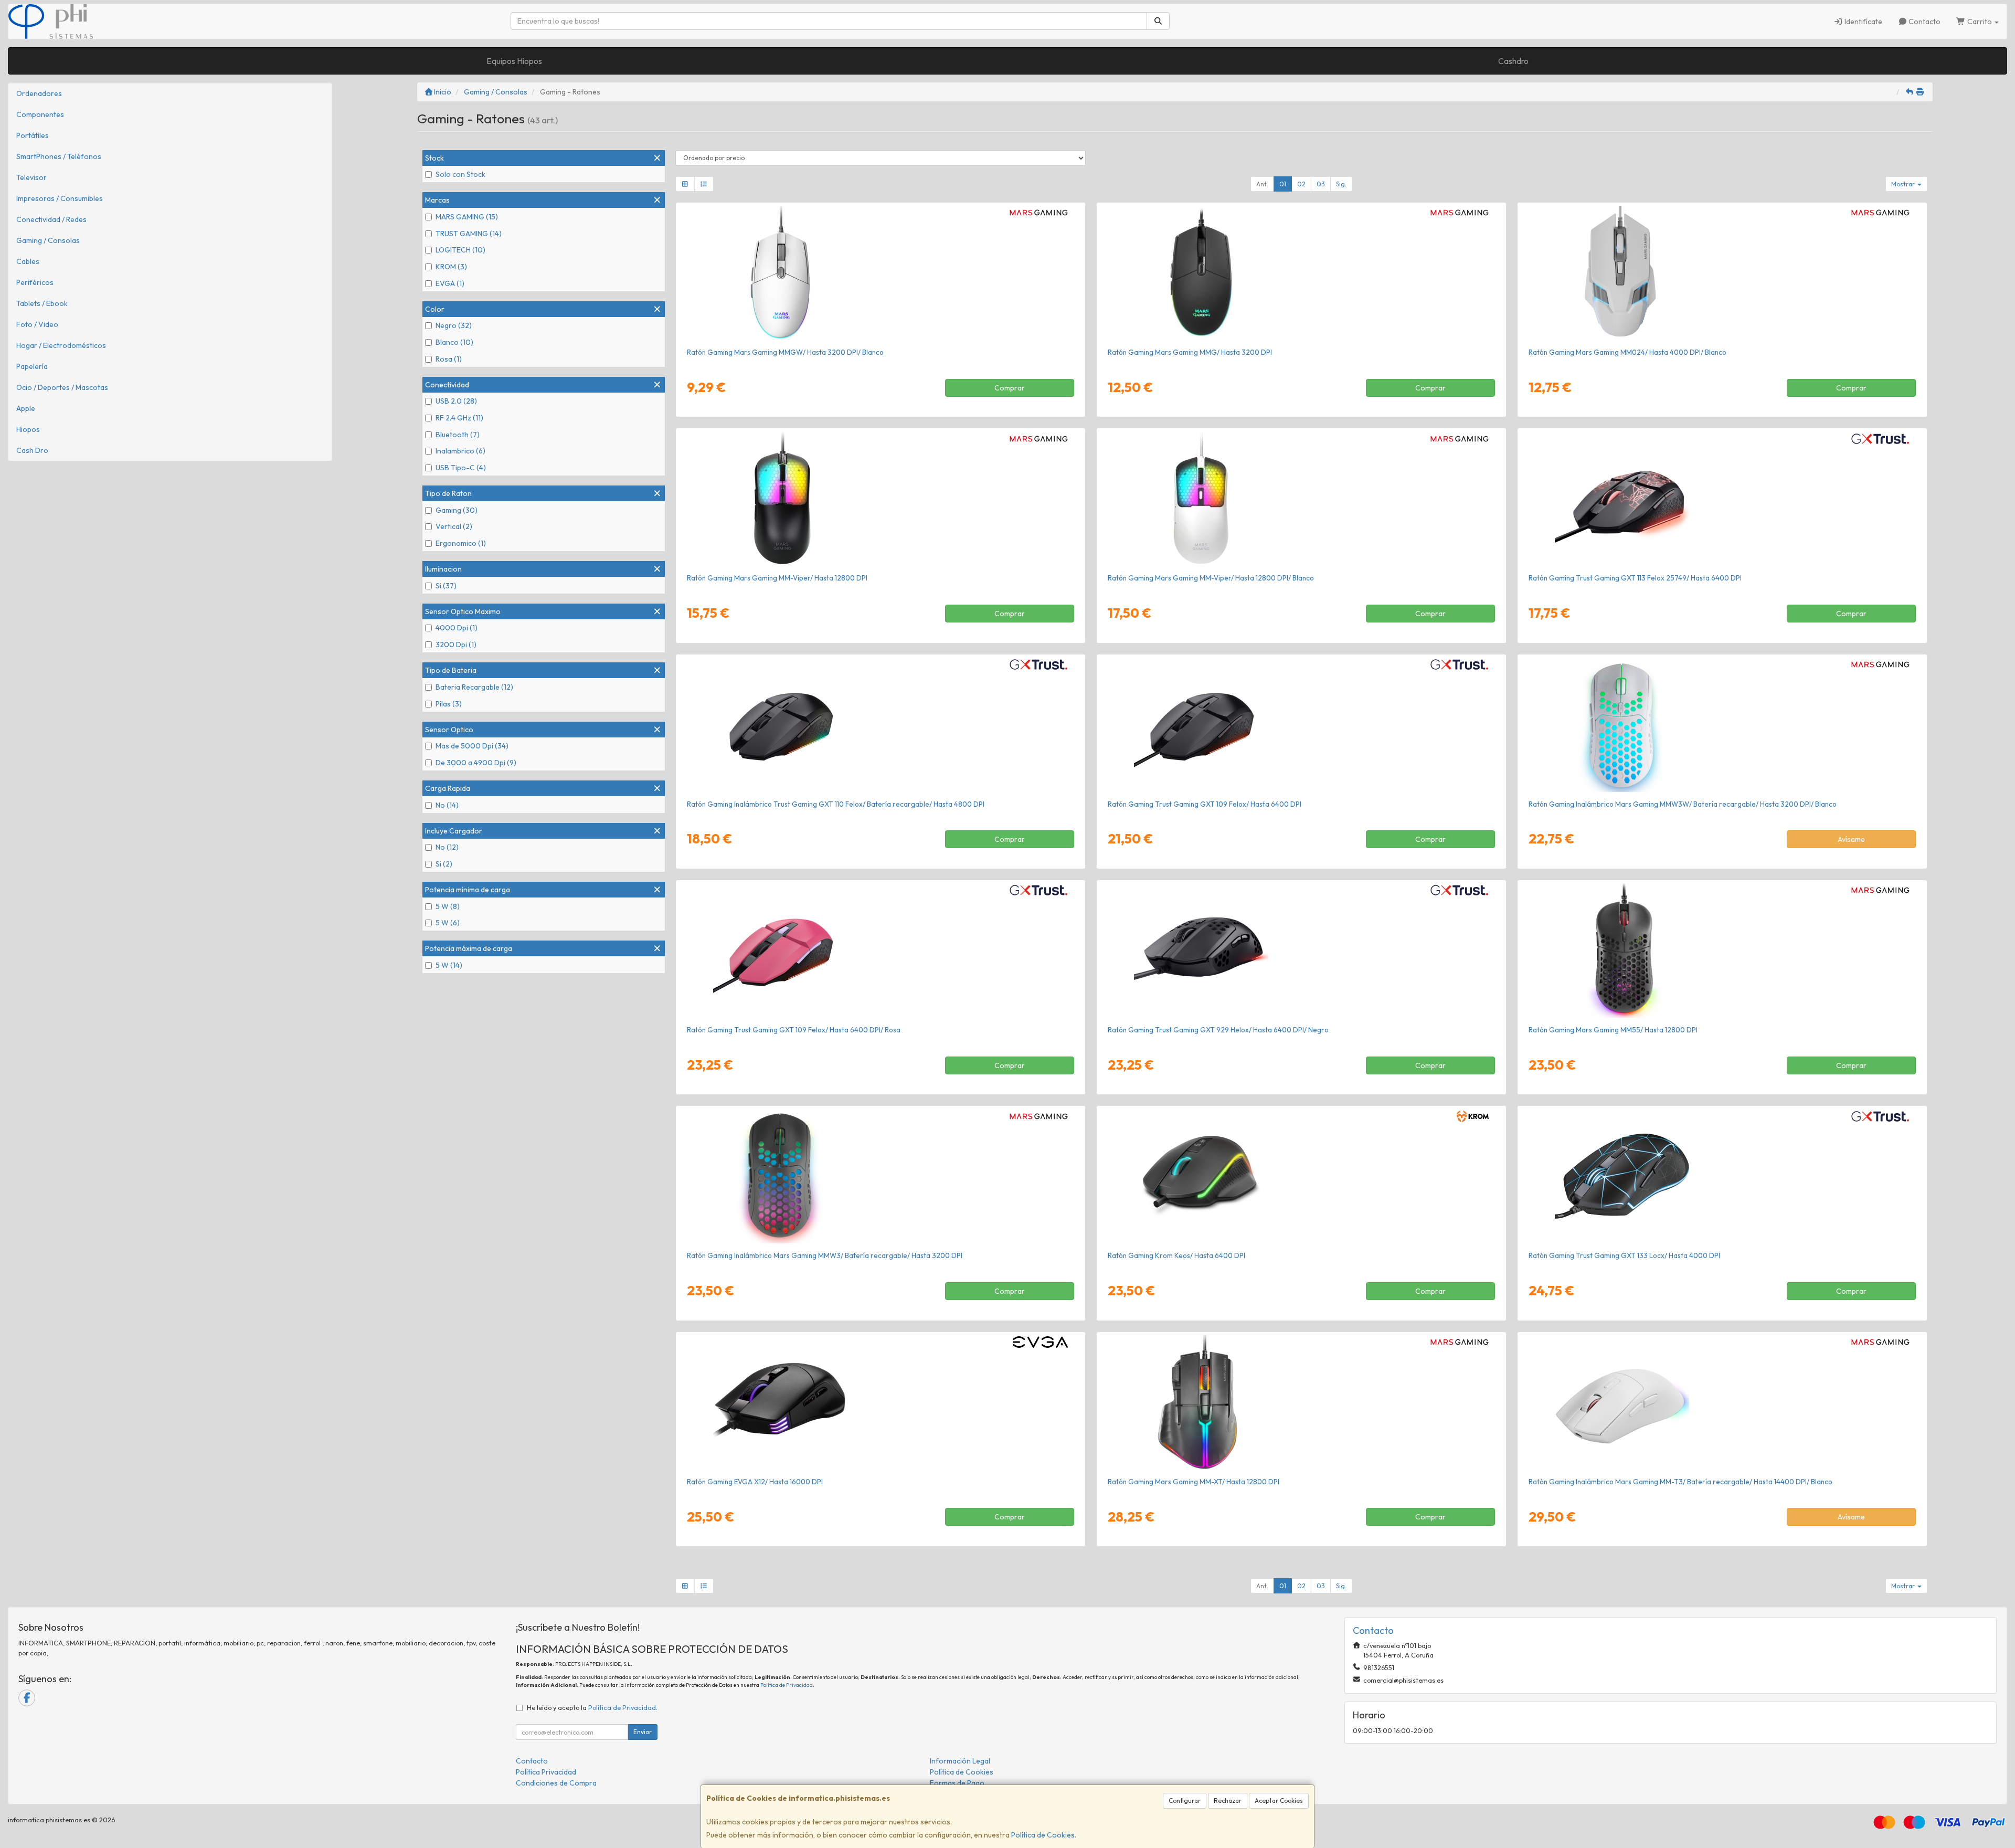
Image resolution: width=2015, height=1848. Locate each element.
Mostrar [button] (1904, 184)
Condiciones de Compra (556, 1783)
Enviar (643, 1732)
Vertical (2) (454, 526)
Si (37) (446, 586)
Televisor (31, 177)
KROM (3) (451, 267)
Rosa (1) (449, 359)
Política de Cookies (1043, 1835)
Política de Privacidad (787, 1685)
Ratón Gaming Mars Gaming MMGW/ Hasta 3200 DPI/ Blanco (785, 352)
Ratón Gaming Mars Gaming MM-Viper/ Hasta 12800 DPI (777, 578)
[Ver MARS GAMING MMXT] (1301, 1402)
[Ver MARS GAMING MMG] (1301, 273)
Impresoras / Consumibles (60, 198)
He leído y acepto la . (592, 1707)
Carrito (1980, 22)
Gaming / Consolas (48, 240)
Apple (26, 408)
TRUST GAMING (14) (469, 234)
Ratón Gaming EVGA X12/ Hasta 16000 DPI (755, 1482)
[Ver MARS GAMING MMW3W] (1722, 725)
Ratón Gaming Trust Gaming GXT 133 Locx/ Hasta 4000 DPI (1624, 1255)
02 (1301, 184)
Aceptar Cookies (1279, 1801)
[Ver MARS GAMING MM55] (1722, 951)
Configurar (1185, 1801)
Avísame (1851, 839)
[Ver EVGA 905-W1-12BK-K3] (880, 1402)
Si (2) (444, 864)
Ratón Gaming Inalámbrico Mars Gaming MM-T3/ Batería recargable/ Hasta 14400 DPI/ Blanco (1680, 1482)
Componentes (40, 114)
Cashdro (1513, 61)
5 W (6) (448, 923)
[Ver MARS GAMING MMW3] (880, 1176)
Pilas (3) (449, 704)
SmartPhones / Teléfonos (59, 156)
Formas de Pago (957, 1783)
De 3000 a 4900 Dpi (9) (476, 763)
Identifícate (1863, 22)
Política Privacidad (546, 1772)
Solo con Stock (460, 174)
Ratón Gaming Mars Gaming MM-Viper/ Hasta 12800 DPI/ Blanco (1211, 578)
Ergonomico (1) (461, 543)
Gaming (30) (457, 510)
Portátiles (33, 135)
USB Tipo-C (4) (461, 468)
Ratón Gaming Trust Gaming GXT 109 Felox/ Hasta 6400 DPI (1205, 804)
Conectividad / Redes (51, 219)
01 (1283, 184)
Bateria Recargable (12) (474, 687)
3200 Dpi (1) (456, 645)
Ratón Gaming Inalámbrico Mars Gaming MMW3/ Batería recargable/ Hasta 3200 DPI (825, 1255)
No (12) (447, 847)
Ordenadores (39, 93)
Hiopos (28, 429)
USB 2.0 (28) (456, 401)
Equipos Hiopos (514, 61)
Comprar (1010, 388)
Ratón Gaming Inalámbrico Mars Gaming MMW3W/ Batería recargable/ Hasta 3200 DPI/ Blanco (1683, 804)
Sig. (1341, 184)
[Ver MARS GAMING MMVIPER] (880, 499)
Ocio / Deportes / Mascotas (62, 387)
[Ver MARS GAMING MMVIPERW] (1301, 499)
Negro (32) (454, 325)
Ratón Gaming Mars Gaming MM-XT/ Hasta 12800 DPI (1194, 1482)
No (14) (447, 805)
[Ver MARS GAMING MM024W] (1722, 273)
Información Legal (960, 1761)
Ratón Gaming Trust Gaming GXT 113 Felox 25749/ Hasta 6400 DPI (1635, 578)
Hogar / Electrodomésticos (61, 345)
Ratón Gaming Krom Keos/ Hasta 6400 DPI (1176, 1255)
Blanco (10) (454, 342)
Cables (28, 261)
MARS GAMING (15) (467, 217)
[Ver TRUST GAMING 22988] (1722, 1176)
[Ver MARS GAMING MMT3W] (1722, 1402)
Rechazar (1228, 1801)
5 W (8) (448, 906)
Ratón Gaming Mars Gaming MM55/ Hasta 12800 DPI (1613, 1030)
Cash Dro (32, 450)
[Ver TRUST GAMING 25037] (880, 725)
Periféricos (35, 282)
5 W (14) (449, 965)
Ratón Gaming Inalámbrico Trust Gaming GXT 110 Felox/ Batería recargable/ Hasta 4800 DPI (836, 804)
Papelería (32, 366)
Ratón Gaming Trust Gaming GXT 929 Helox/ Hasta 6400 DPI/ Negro (1218, 1030)
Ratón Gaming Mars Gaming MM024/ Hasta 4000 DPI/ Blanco (1627, 352)
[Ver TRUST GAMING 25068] (880, 951)
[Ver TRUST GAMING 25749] (1722, 499)
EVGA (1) (450, 283)
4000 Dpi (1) (457, 628)
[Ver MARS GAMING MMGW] (880, 273)
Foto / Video (37, 324)
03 (1321, 184)
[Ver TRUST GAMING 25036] (1301, 725)
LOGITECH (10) (460, 250)
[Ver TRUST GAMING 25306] (1301, 951)
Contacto (1924, 22)
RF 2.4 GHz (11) (459, 418)
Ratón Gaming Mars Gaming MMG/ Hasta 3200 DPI (1190, 352)
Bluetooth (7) (458, 435)
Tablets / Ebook (42, 303)
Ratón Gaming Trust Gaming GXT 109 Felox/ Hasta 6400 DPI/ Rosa (794, 1030)
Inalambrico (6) (460, 451)
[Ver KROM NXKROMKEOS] (1301, 1176)
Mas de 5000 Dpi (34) (472, 746)
